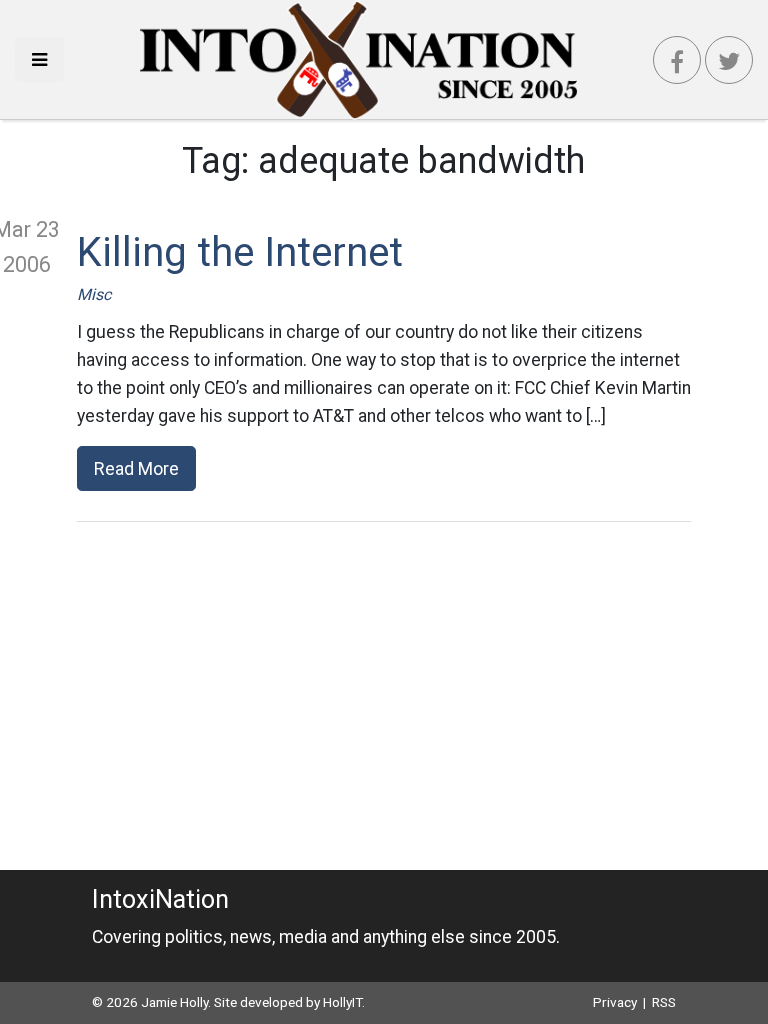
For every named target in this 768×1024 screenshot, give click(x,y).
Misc (94, 294)
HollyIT (342, 1002)
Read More (136, 468)
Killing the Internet (240, 252)
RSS (664, 1002)
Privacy (615, 1002)
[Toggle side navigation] (39, 59)
